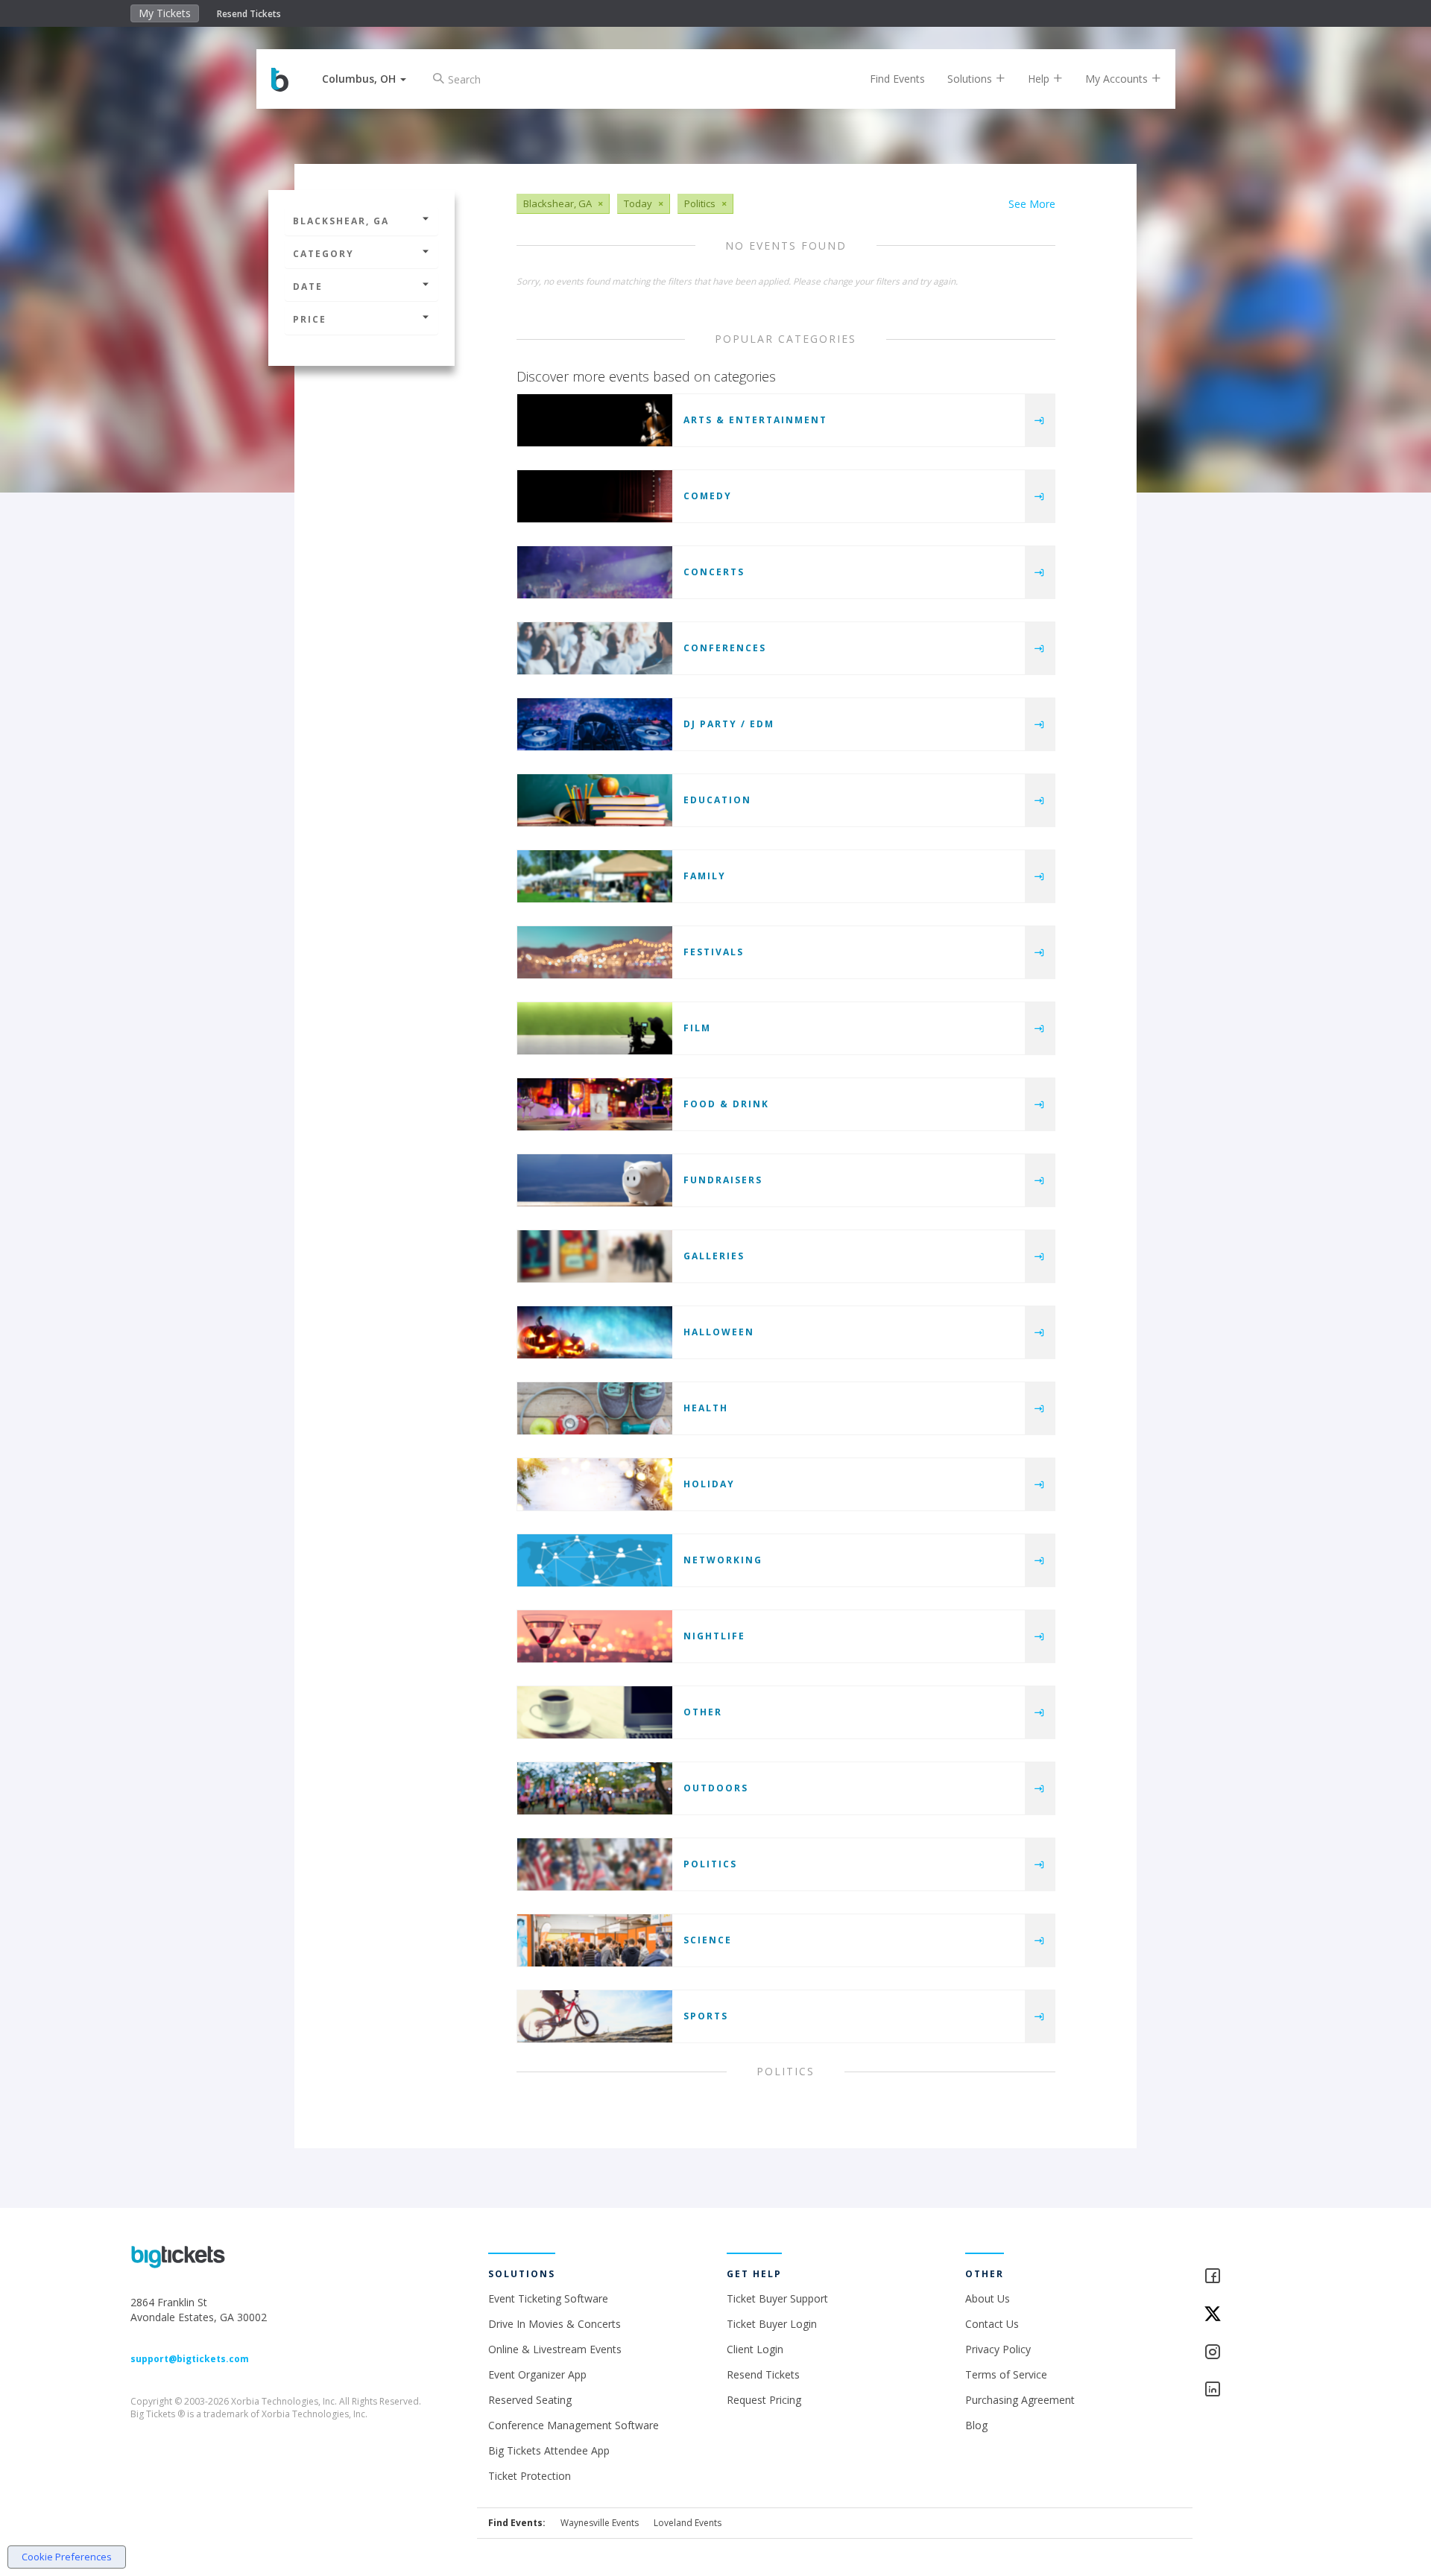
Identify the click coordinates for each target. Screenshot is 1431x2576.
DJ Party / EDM (729, 724)
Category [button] (323, 254)
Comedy (708, 496)
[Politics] (595, 1864)
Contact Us (992, 2324)
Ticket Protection (530, 2476)
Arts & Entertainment (755, 420)
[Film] (595, 1028)
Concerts (714, 572)
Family (705, 876)
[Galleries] (595, 1256)
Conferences (725, 648)
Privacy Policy (998, 2349)
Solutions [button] (971, 79)
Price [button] (310, 319)
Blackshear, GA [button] (341, 221)
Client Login (755, 2349)
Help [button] (1040, 79)
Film (697, 1028)
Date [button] (308, 287)
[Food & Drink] (595, 1104)
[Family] (595, 876)
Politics (710, 1864)
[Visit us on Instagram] (1252, 2353)
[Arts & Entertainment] (595, 420)
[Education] (595, 800)
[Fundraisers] (595, 1180)
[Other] (595, 1712)
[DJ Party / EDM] (595, 724)
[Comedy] (595, 496)
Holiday (709, 1484)
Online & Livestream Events (555, 2349)
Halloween (719, 1332)
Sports (706, 2016)
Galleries (714, 1256)
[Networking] (595, 1560)
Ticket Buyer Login (772, 2324)
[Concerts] (595, 572)
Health (706, 1408)
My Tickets (165, 13)
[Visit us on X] (1252, 2315)
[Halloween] (595, 1332)
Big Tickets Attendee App (549, 2450)
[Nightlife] (595, 1636)
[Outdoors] (595, 1788)
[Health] (595, 1408)
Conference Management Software (574, 2425)
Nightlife (714, 1636)
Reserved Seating (530, 2400)
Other (703, 1712)
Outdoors (716, 1788)
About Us (988, 2298)
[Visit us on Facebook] (1252, 2277)
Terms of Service (1006, 2374)
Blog (976, 2425)
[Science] (595, 1940)
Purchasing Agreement (1020, 2400)
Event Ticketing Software (548, 2298)
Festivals (714, 952)
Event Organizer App (537, 2374)
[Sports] (595, 2016)
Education (717, 800)
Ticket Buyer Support (777, 2298)
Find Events (897, 79)
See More (1032, 204)
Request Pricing (764, 2400)
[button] (364, 79)
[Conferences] (595, 648)
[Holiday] (595, 1484)
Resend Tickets (249, 14)
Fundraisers (723, 1180)
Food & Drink (726, 1104)
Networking (723, 1560)
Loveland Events (688, 2523)
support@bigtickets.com (190, 2359)
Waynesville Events (600, 2523)
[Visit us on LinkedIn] (1252, 2390)
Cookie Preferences (67, 2557)
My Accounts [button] (1118, 79)
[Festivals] (595, 952)
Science (708, 1940)
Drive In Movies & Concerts (555, 2324)
